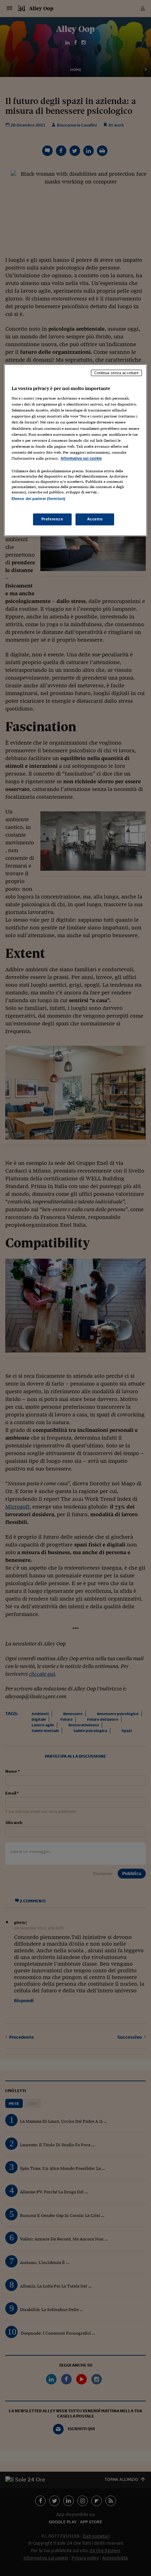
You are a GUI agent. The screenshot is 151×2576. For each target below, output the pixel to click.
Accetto (95, 519)
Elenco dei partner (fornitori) (38, 499)
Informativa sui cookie (81, 458)
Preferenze (52, 519)
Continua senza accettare (117, 373)
